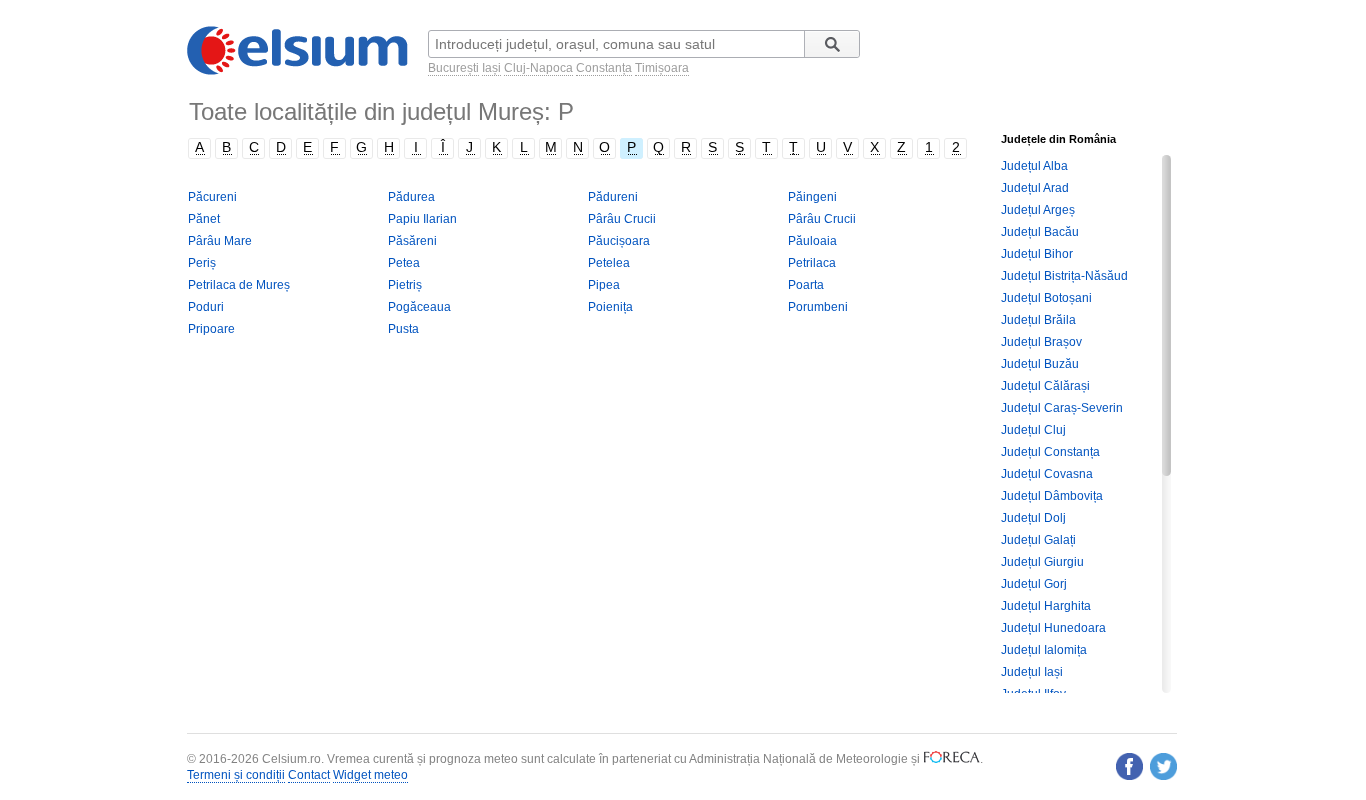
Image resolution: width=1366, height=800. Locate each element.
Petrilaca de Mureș (239, 285)
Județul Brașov (1041, 342)
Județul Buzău (1040, 364)
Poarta (806, 285)
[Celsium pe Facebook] (1129, 766)
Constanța (604, 68)
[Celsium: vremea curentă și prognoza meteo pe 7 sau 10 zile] (299, 71)
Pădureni (613, 197)
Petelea (609, 263)
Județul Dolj (1033, 518)
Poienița (610, 307)
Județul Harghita (1046, 606)
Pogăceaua (419, 307)
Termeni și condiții (236, 775)
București (453, 68)
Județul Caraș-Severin (1062, 408)
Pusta (403, 329)
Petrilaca (812, 263)
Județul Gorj (1034, 584)
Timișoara (662, 68)
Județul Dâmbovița (1052, 496)
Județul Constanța (1050, 452)
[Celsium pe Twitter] (1163, 766)
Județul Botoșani (1046, 298)
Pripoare (211, 329)
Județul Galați (1038, 540)
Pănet (204, 219)
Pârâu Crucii (622, 219)
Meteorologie (872, 759)
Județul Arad (1035, 188)
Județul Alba (1034, 166)
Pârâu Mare (220, 241)
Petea (404, 263)
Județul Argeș (1038, 210)
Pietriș (405, 285)
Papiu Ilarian (422, 219)
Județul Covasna (1047, 474)
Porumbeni (818, 307)
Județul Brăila (1038, 320)
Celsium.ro (291, 759)
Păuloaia (812, 241)
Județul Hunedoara (1053, 628)
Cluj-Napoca (538, 68)
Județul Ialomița (1044, 650)
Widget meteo (370, 775)
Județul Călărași (1045, 386)
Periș (202, 263)
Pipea (604, 285)
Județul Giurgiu (1042, 562)
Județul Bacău (1040, 232)
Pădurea (411, 197)
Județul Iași (1032, 672)
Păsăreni (412, 241)
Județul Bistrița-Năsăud (1064, 276)
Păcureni (212, 197)
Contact (309, 775)
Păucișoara (619, 241)
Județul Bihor (1037, 254)
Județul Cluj (1033, 430)
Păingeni (812, 197)
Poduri (206, 307)
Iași (491, 68)
